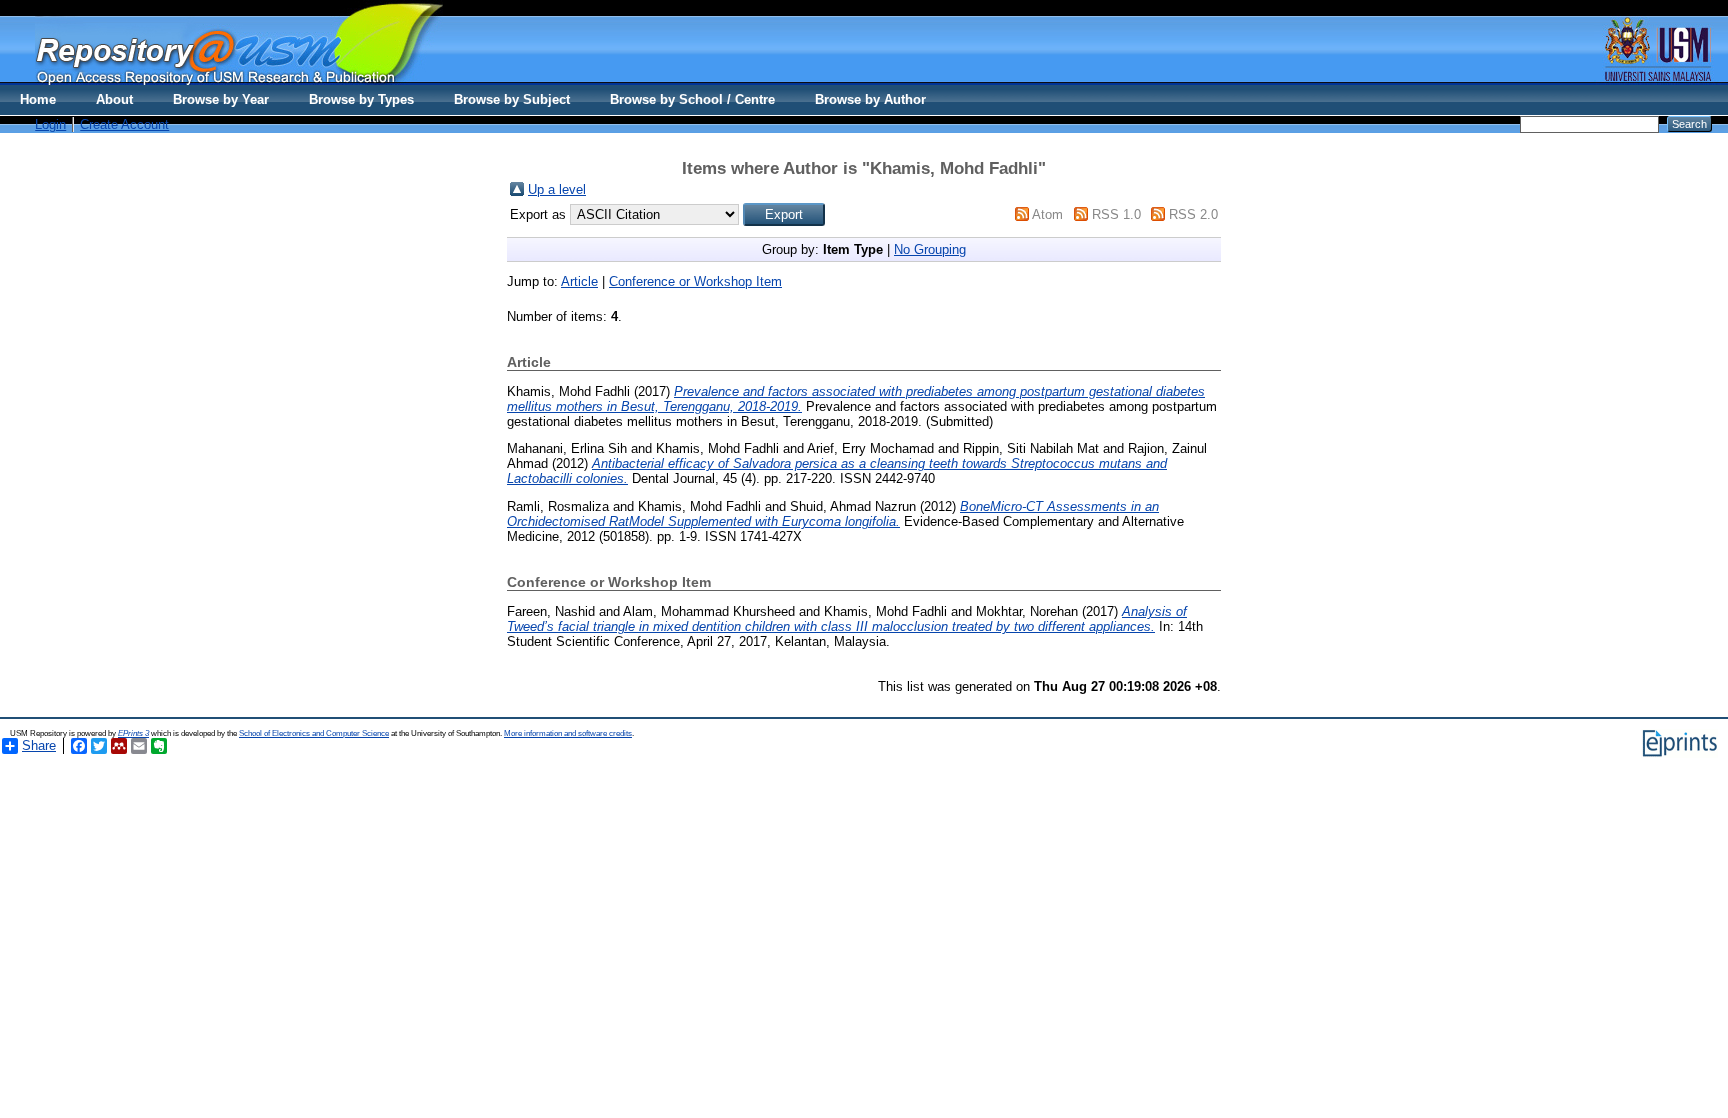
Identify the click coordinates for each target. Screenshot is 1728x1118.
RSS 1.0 (1116, 214)
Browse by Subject (512, 99)
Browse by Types (361, 99)
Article (579, 281)
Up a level (557, 189)
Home (38, 99)
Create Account (124, 124)
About (114, 99)
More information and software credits (568, 733)
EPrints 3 (133, 733)
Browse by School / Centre (692, 99)
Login (50, 124)
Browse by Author (870, 99)
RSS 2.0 (1193, 214)
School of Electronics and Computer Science (314, 733)
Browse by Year (221, 99)
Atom (1047, 214)
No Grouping (930, 249)
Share (39, 745)
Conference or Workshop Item (695, 281)
